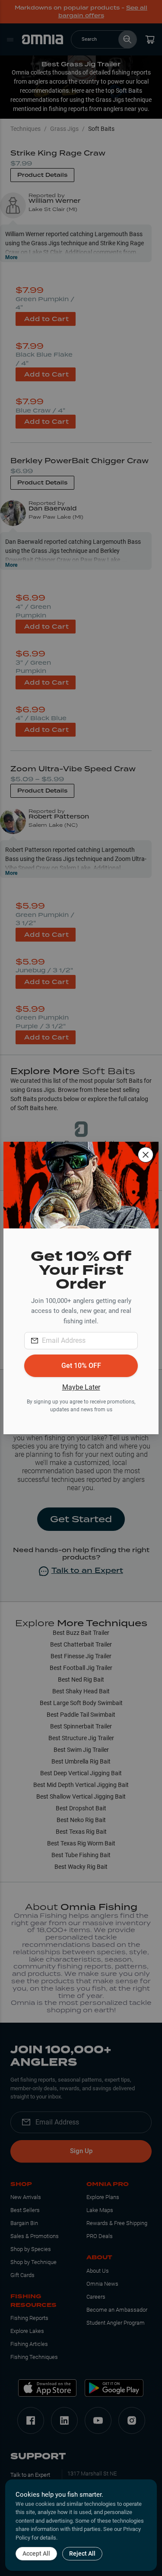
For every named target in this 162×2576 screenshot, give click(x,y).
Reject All (82, 2553)
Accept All (36, 2553)
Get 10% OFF (81, 1366)
